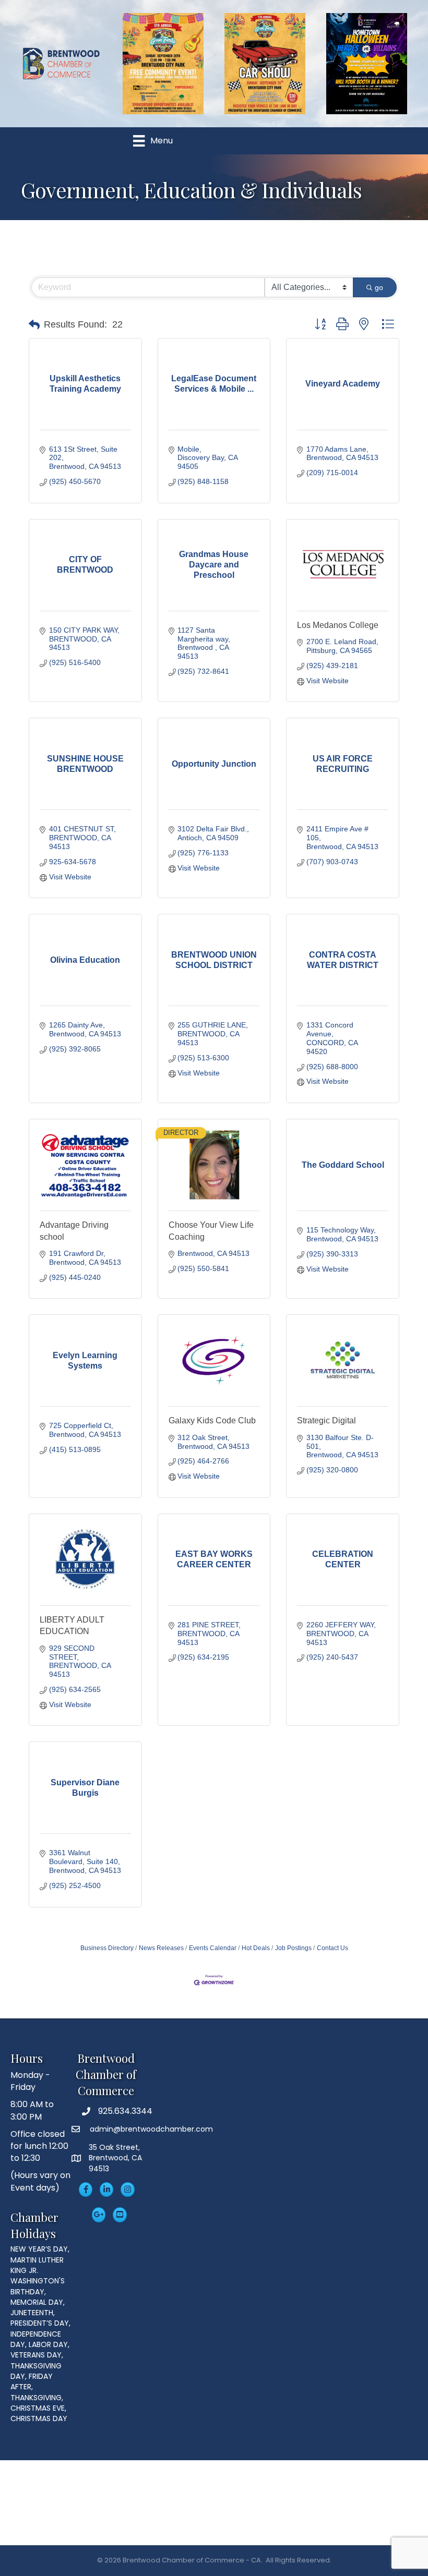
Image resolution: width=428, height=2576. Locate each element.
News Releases (161, 1948)
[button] (34, 325)
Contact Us (332, 1948)
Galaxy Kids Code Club (212, 1420)
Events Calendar (213, 1948)
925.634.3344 (125, 2111)
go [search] (379, 287)
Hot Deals (256, 1948)
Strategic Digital (326, 1420)
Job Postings (293, 1948)
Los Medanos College (338, 625)
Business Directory (107, 1948)
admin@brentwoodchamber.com (150, 2129)
